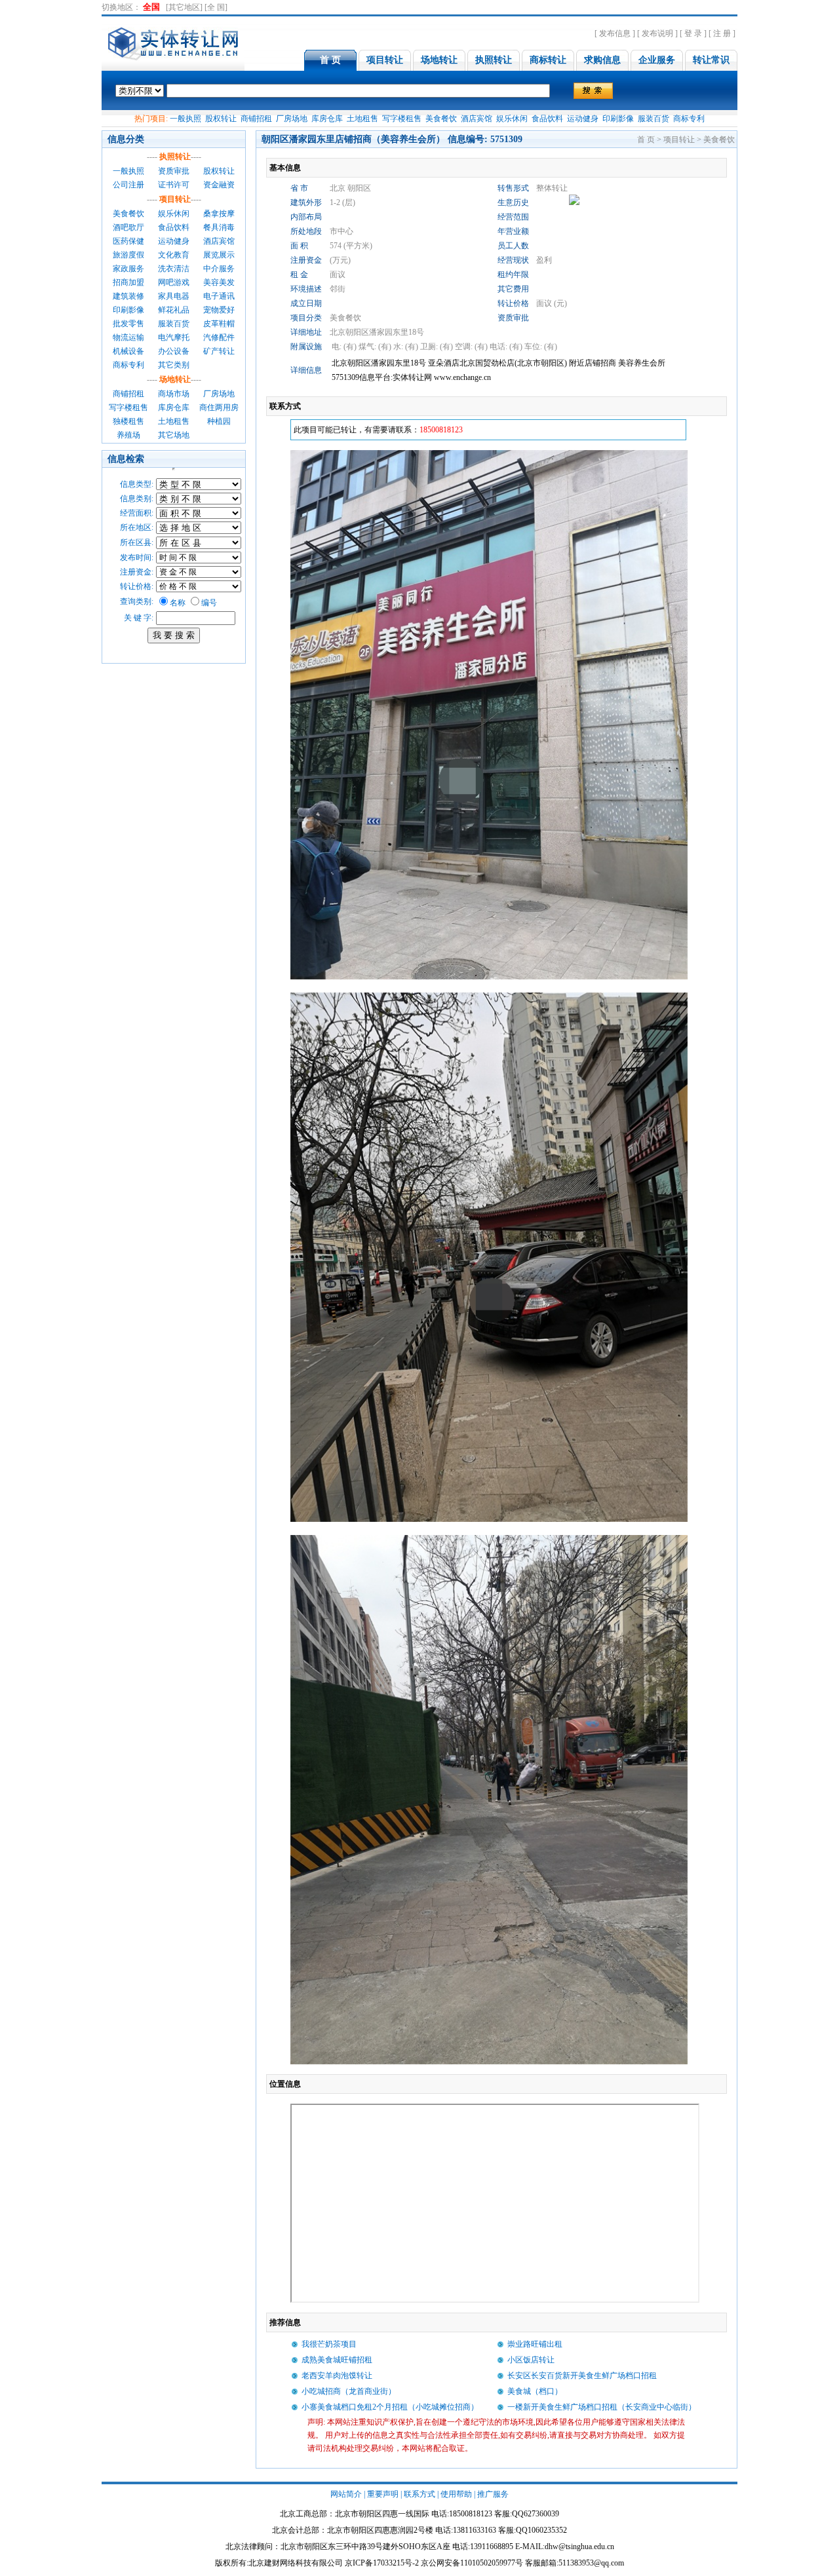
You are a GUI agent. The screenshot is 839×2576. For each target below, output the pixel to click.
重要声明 (383, 2494)
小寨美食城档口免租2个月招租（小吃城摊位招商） (390, 2407)
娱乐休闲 (512, 119)
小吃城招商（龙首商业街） (349, 2391)
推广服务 (493, 2494)
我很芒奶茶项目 (329, 2344)
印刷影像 (618, 119)
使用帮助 (456, 2494)
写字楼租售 (402, 119)
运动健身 (583, 119)
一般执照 (185, 119)
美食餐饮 (441, 119)
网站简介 (346, 2494)
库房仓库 (327, 119)
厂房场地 (292, 119)
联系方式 (419, 2494)
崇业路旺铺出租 (535, 2344)
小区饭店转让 (531, 2360)
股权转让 (221, 119)
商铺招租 (256, 119)
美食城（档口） (535, 2391)
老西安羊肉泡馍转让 (337, 2376)
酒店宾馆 (477, 119)
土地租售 (362, 119)
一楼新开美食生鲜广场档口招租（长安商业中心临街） (602, 2407)
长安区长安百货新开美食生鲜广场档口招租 (582, 2376)
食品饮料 (547, 119)
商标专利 (689, 119)
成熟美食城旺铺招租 (337, 2360)
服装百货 (654, 119)
